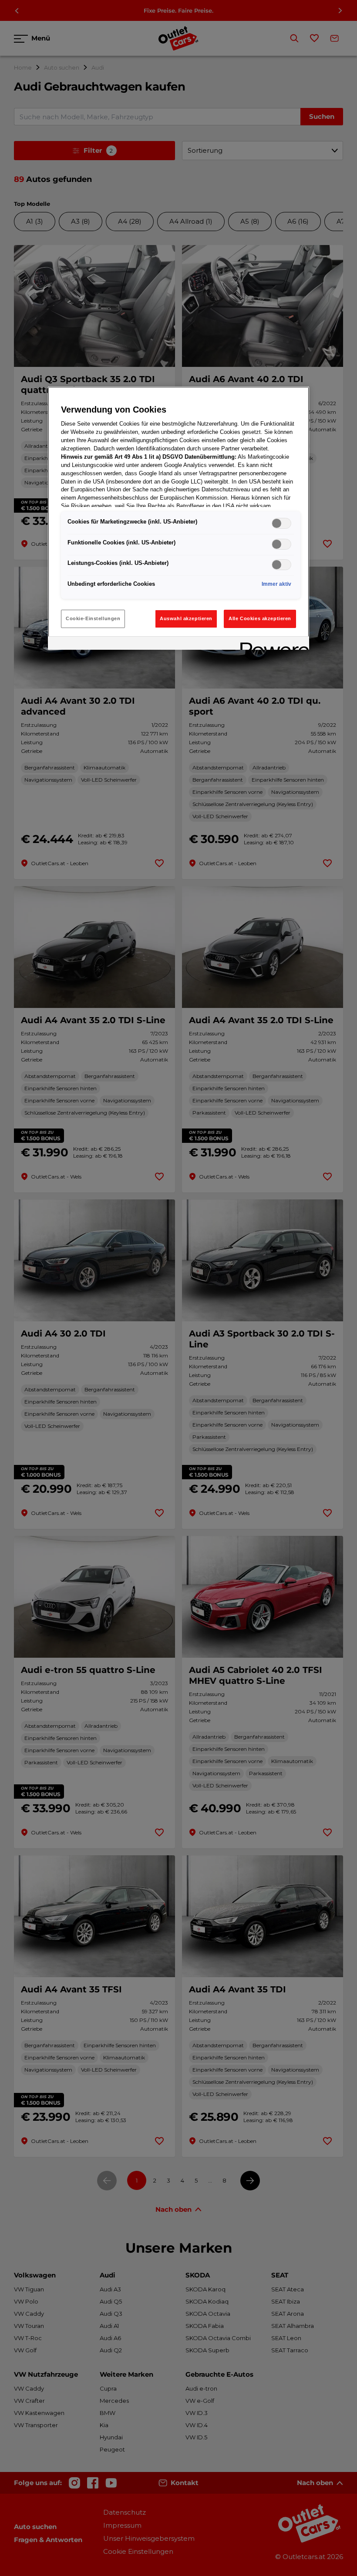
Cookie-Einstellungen (93, 618)
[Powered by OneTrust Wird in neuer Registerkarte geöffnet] (272, 644)
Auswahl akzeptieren (186, 618)
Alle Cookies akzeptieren (260, 618)
